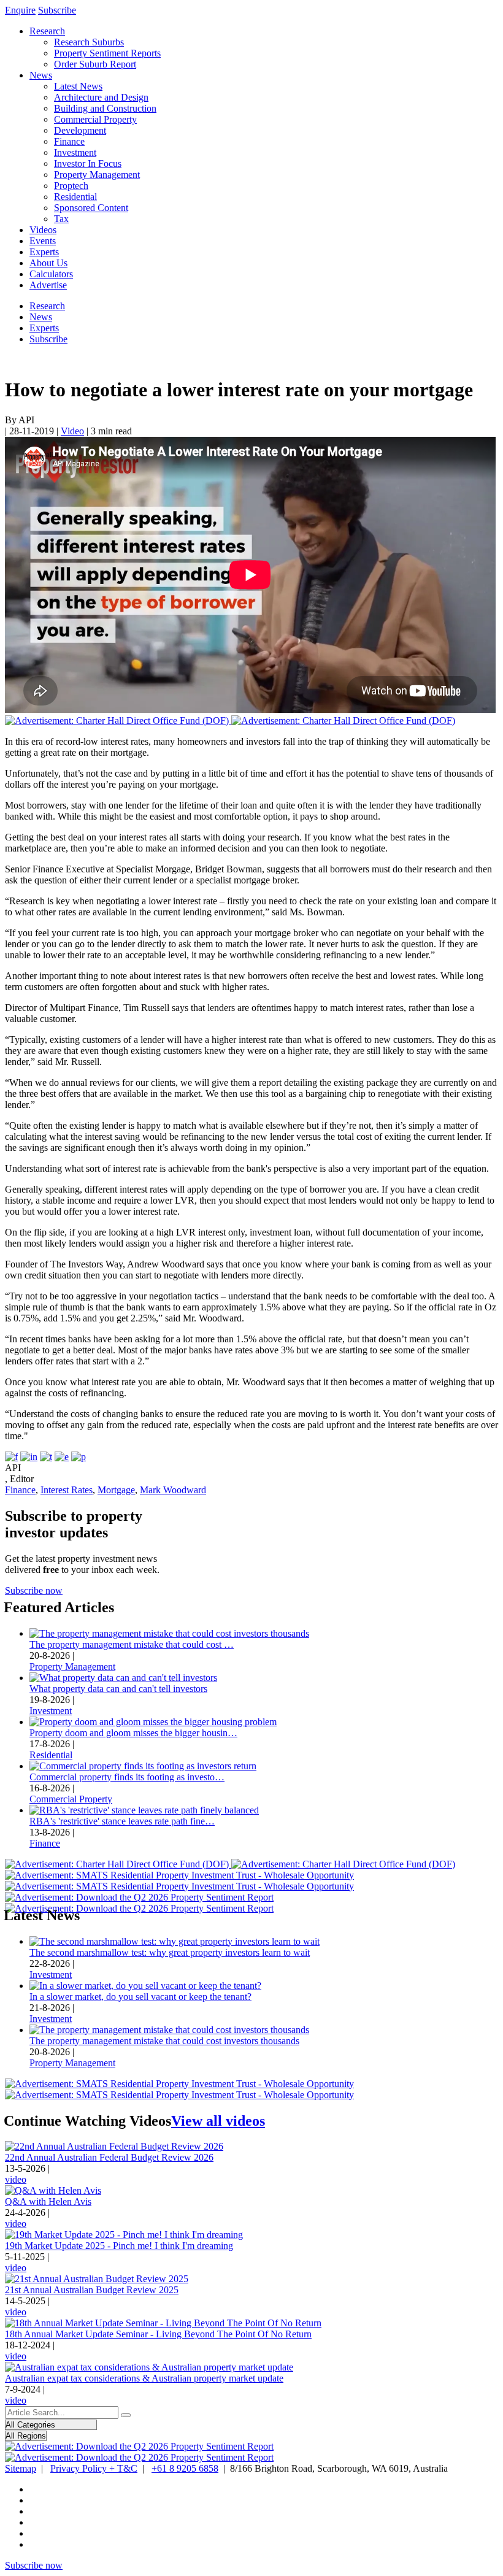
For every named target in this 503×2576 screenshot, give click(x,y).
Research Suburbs (89, 42)
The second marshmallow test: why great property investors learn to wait (170, 1952)
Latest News (78, 86)
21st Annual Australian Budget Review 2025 (92, 2290)
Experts (44, 252)
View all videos (218, 2121)
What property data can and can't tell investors (118, 1689)
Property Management (97, 175)
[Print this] (79, 1457)
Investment (75, 152)
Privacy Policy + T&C (94, 2468)
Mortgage (116, 1490)
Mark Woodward (173, 1490)
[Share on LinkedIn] (29, 1457)
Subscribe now (34, 1590)
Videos (43, 230)
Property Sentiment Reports (107, 53)
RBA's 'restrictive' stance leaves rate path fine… (122, 1821)
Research (47, 31)
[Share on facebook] (11, 1457)
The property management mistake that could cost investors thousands (164, 2041)
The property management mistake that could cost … (132, 1644)
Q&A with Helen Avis (48, 2201)
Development (80, 130)
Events (43, 241)
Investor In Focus (88, 163)
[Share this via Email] (62, 1457)
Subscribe (57, 10)
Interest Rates (67, 1490)
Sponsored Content (91, 208)
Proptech (71, 186)
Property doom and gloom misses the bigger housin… (133, 1733)
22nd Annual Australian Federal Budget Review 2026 (109, 2157)
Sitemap (21, 2468)
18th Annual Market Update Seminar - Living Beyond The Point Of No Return (158, 2334)
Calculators (51, 274)
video (16, 2179)
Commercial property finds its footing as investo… (127, 1777)
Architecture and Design (101, 97)
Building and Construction (105, 108)
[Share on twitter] (46, 1457)
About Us (48, 263)
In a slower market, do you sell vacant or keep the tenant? (140, 1997)
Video (72, 431)
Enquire (20, 10)
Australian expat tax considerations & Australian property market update (144, 2378)
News (41, 75)
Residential (75, 197)
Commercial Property (95, 119)
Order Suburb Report (95, 64)
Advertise (48, 285)
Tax (61, 219)
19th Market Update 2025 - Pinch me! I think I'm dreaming (119, 2246)
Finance (69, 141)
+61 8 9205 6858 (185, 2468)
